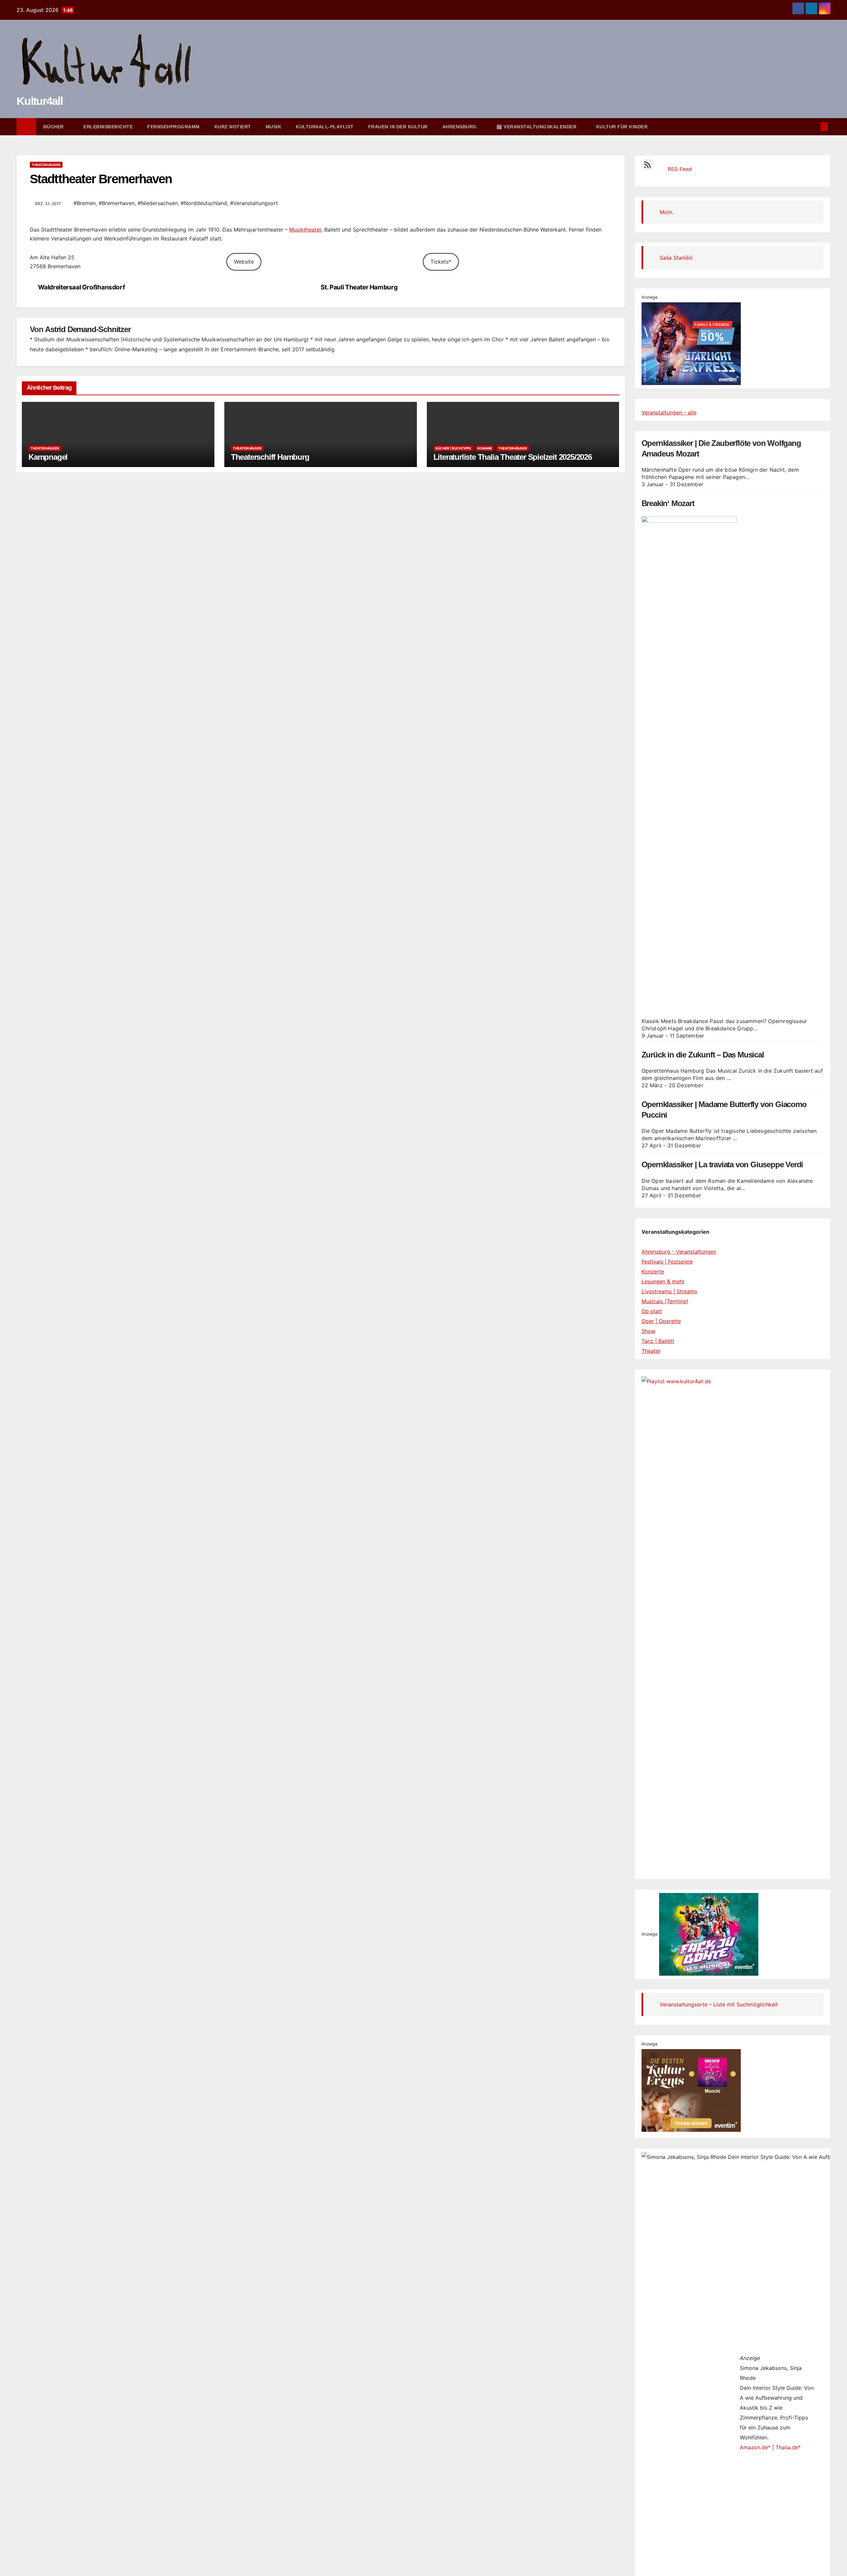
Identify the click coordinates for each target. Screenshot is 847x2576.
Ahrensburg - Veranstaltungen (679, 1252)
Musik (274, 127)
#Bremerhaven (117, 203)
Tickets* (441, 262)
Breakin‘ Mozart (668, 503)
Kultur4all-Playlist (325, 127)
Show (648, 1331)
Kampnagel (48, 457)
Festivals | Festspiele (667, 1262)
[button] (813, 127)
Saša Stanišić (676, 258)
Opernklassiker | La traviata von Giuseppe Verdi (722, 1164)
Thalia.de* (788, 2447)
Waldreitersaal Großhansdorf (82, 287)
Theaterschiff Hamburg (270, 457)
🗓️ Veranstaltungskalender (537, 127)
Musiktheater (305, 230)
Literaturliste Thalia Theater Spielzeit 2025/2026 (513, 457)
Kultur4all (40, 101)
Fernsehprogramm (174, 127)
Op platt (652, 1311)
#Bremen (85, 203)
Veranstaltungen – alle (669, 412)
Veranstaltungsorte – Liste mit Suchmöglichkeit (719, 2004)
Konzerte (653, 1271)
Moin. (667, 212)
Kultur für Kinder (622, 127)
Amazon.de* (755, 2447)
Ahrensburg (460, 127)
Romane (485, 448)
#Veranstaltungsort (254, 203)
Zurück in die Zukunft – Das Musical (703, 1055)
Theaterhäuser (46, 165)
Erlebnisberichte (108, 127)
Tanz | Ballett (658, 1341)
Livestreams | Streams (669, 1291)
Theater (651, 1351)
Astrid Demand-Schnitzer (88, 329)
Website (244, 262)
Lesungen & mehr (663, 1281)
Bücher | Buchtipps (453, 448)
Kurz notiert (233, 127)
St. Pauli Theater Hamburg (359, 287)
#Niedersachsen (158, 203)
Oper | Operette (661, 1321)
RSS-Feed (680, 169)
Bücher (54, 127)
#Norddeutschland (204, 203)
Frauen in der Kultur (398, 127)
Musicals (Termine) (665, 1301)
